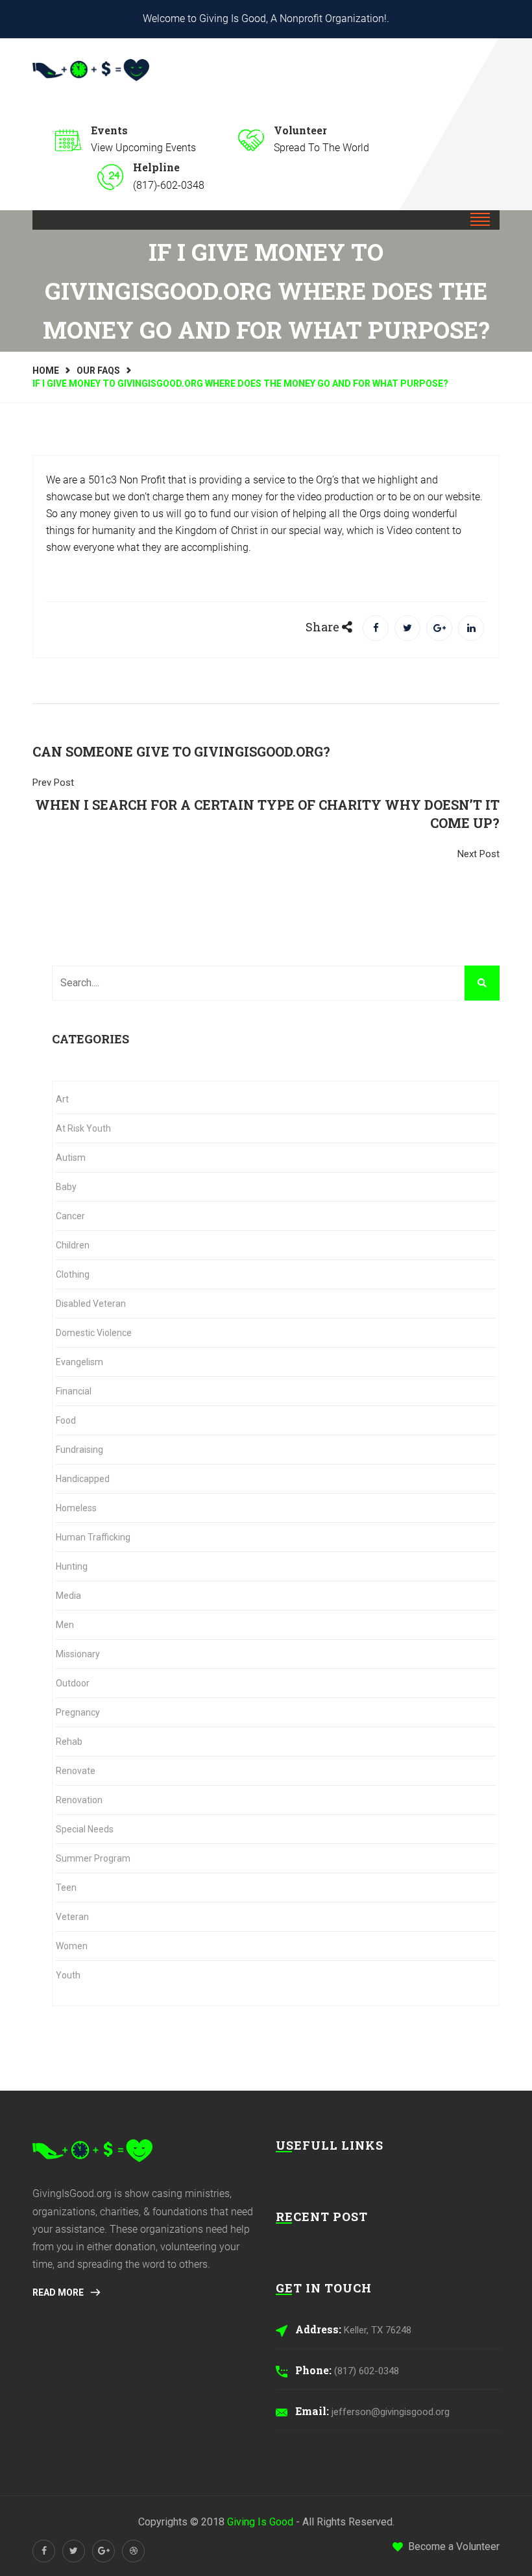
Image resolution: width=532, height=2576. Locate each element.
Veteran (72, 1917)
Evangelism (79, 1362)
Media (68, 1596)
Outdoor (73, 1683)
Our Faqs (98, 371)
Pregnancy (78, 1712)
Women (72, 1946)
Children (73, 1245)
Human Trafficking (93, 1537)
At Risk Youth (83, 1128)
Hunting (72, 1566)
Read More (59, 2292)
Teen (66, 1888)
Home (46, 371)
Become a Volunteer (454, 2546)
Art (62, 1099)
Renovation (79, 1800)
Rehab (69, 1742)
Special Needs (85, 1829)
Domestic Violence (94, 1333)
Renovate (76, 1771)
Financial (74, 1391)
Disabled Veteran (91, 1304)
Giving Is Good (260, 2522)
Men (65, 1625)
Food (66, 1420)
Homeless (76, 1508)
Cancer (70, 1216)
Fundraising (79, 1450)
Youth (68, 1975)
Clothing (73, 1274)
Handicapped (83, 1479)
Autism (71, 1158)
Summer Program (93, 1858)
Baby (66, 1187)
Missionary (78, 1654)
